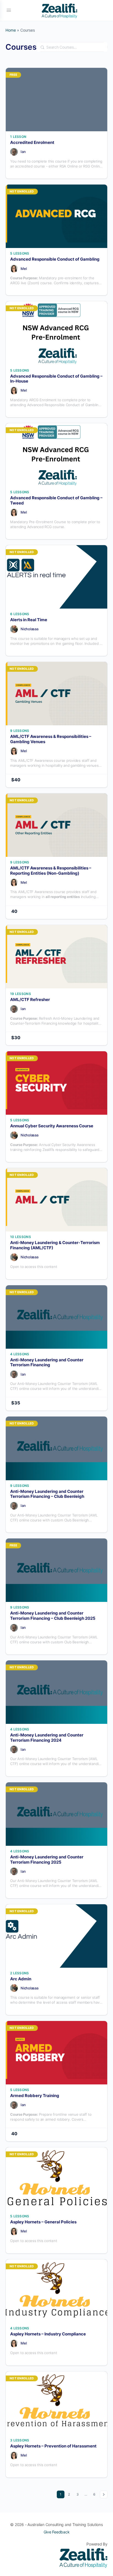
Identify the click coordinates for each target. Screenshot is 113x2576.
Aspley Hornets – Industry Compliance (48, 2334)
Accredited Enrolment (32, 143)
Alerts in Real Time (29, 620)
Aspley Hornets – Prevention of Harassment (53, 2446)
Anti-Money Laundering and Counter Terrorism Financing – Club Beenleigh (47, 1494)
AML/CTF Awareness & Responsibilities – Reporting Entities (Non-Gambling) (51, 871)
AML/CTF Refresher (30, 1000)
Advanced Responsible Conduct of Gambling (55, 259)
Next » (104, 2494)
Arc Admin (21, 1979)
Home (11, 30)
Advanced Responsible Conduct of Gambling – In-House (56, 379)
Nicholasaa (29, 629)
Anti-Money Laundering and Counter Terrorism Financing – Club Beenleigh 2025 (53, 1616)
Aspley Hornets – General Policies (43, 2222)
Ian (23, 152)
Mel (24, 269)
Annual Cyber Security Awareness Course (52, 1126)
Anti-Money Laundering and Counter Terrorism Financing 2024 (47, 1738)
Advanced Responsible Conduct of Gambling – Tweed (56, 501)
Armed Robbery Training (35, 2096)
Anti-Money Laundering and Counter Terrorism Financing (47, 1363)
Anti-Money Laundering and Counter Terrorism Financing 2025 (47, 1860)
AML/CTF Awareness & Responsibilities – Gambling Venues (51, 739)
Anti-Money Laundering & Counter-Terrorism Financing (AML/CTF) (55, 1245)
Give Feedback (57, 2532)
